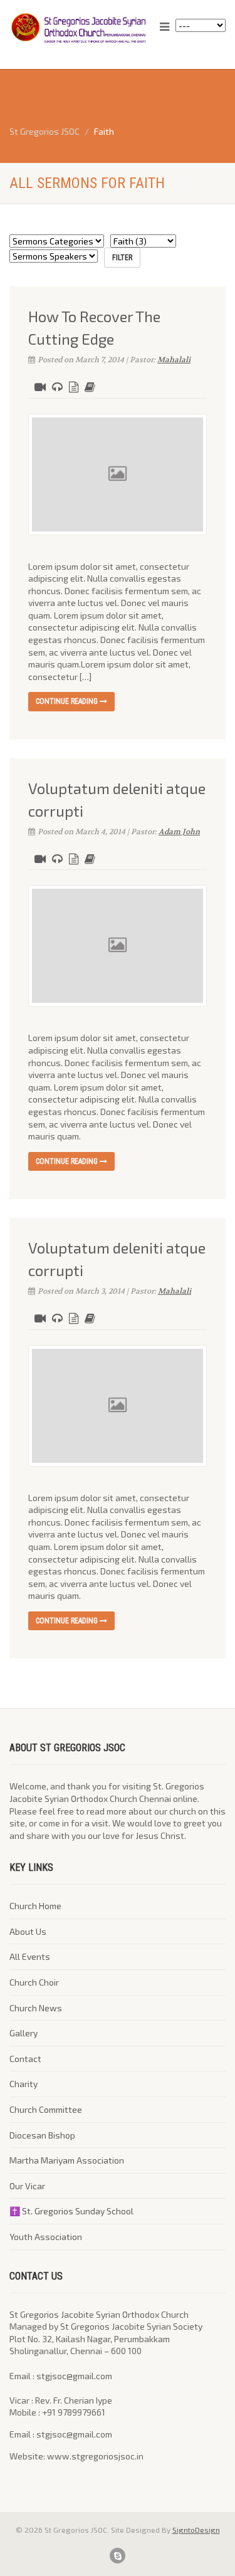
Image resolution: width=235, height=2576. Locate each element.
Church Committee (46, 2109)
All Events (30, 1956)
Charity (23, 2084)
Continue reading (68, 701)
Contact (25, 2059)
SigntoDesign (196, 2530)
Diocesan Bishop (42, 2135)
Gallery (23, 2033)
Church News (36, 2008)
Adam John (179, 832)
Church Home (35, 1906)
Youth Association (46, 2237)
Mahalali (174, 360)
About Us (28, 1931)
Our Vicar (27, 2186)
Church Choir (34, 1982)
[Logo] (78, 28)
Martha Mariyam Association (67, 2160)
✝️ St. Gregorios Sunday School (71, 2211)
